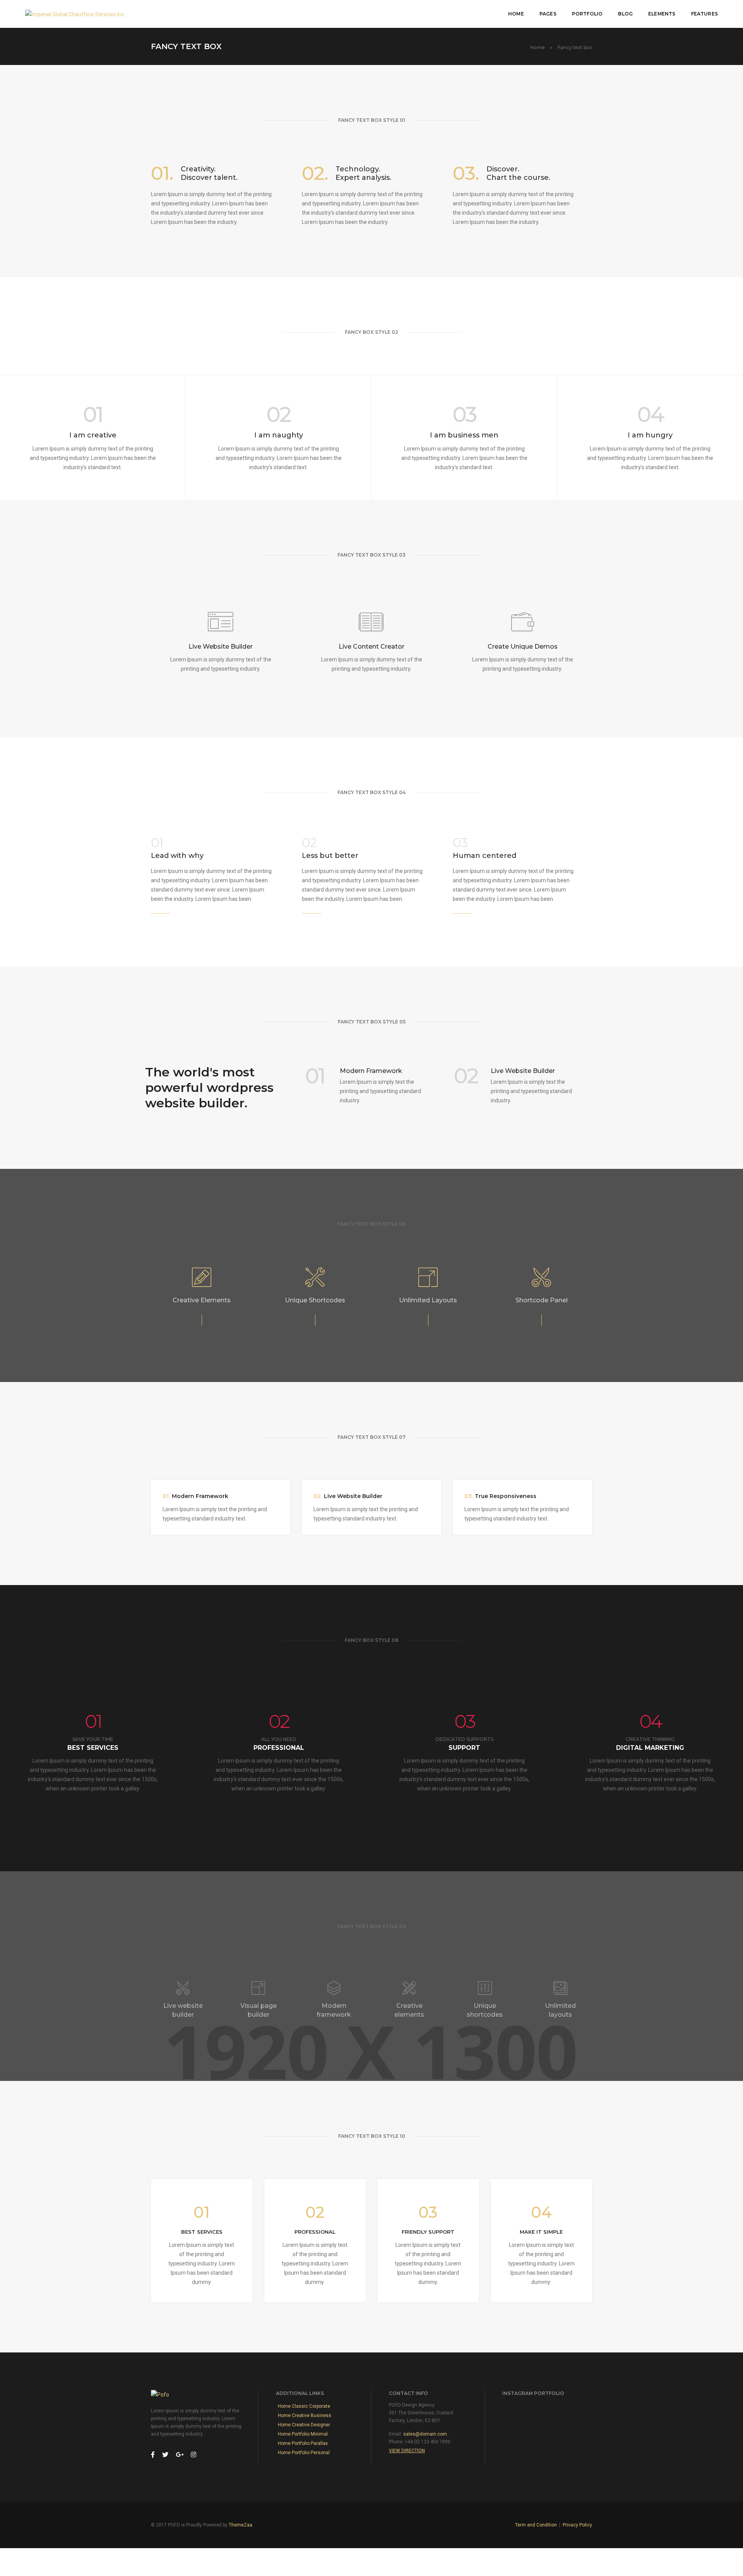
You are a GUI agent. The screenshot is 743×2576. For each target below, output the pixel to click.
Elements (662, 14)
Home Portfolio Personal (304, 2453)
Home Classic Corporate (304, 2406)
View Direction (407, 2451)
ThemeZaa (241, 2525)
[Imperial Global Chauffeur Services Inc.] (75, 14)
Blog (625, 14)
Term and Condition (536, 2525)
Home (516, 14)
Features (704, 14)
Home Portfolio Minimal (303, 2434)
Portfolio (587, 14)
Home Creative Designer (304, 2425)
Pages (548, 14)
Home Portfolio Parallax (303, 2443)
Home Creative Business (305, 2415)
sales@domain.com (425, 2434)
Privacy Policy (577, 2525)
